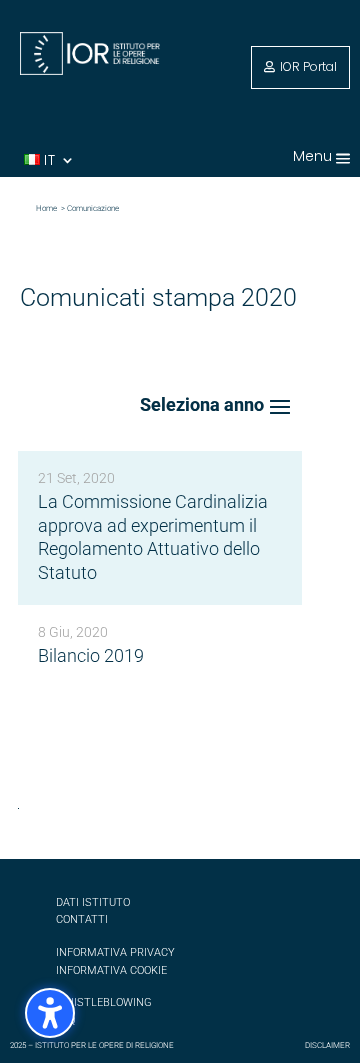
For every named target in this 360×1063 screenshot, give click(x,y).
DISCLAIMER (327, 1045)
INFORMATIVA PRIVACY (115, 952)
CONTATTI (82, 919)
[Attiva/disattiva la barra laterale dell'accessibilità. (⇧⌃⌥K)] (50, 1013)
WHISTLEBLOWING (104, 1002)
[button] (343, 157)
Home (47, 208)
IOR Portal (308, 66)
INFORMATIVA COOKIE (111, 970)
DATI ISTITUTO (93, 902)
